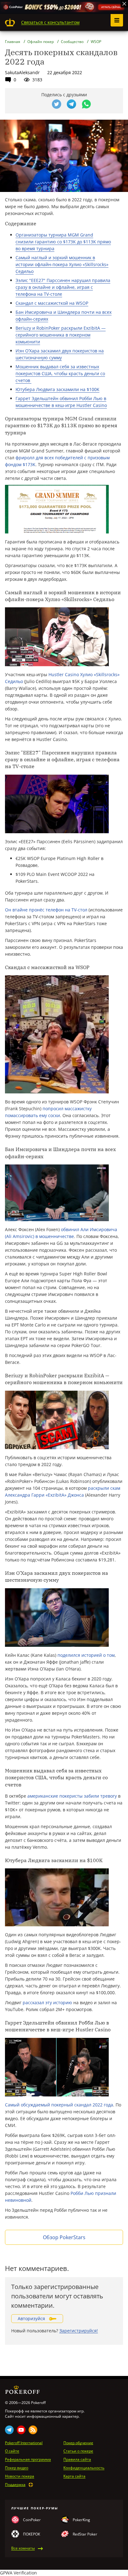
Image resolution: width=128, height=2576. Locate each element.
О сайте (12, 2451)
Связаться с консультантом (50, 22)
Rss (33, 2430)
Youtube (21, 2430)
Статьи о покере (78, 2451)
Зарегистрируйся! (79, 2331)
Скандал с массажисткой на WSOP (52, 303)
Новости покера (20, 2476)
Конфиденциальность (84, 2468)
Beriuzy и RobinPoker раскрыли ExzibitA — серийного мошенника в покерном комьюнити (61, 335)
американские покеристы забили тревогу (73, 1796)
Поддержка (15, 2485)
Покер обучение (78, 2443)
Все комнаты (23, 2548)
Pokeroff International (24, 2443)
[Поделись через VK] (42, 104)
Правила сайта (77, 2459)
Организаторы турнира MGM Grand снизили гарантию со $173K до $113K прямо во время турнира (63, 242)
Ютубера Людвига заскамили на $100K (57, 389)
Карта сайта (74, 2476)
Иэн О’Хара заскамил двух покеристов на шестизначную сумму (60, 354)
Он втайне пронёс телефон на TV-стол (46, 910)
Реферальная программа (28, 2459)
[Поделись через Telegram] (71, 104)
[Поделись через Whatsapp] (86, 104)
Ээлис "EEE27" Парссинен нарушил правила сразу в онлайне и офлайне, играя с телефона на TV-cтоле (63, 287)
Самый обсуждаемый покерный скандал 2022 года (59, 2105)
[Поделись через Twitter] (57, 104)
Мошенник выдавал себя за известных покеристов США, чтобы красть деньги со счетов (60, 373)
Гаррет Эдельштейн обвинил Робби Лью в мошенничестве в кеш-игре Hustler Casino (61, 402)
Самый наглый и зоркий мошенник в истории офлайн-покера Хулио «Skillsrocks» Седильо (62, 264)
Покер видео (17, 2468)
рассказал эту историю (47, 2002)
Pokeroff (10, 22)
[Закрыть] (124, 4)
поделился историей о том (86, 1655)
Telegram (9, 2430)
